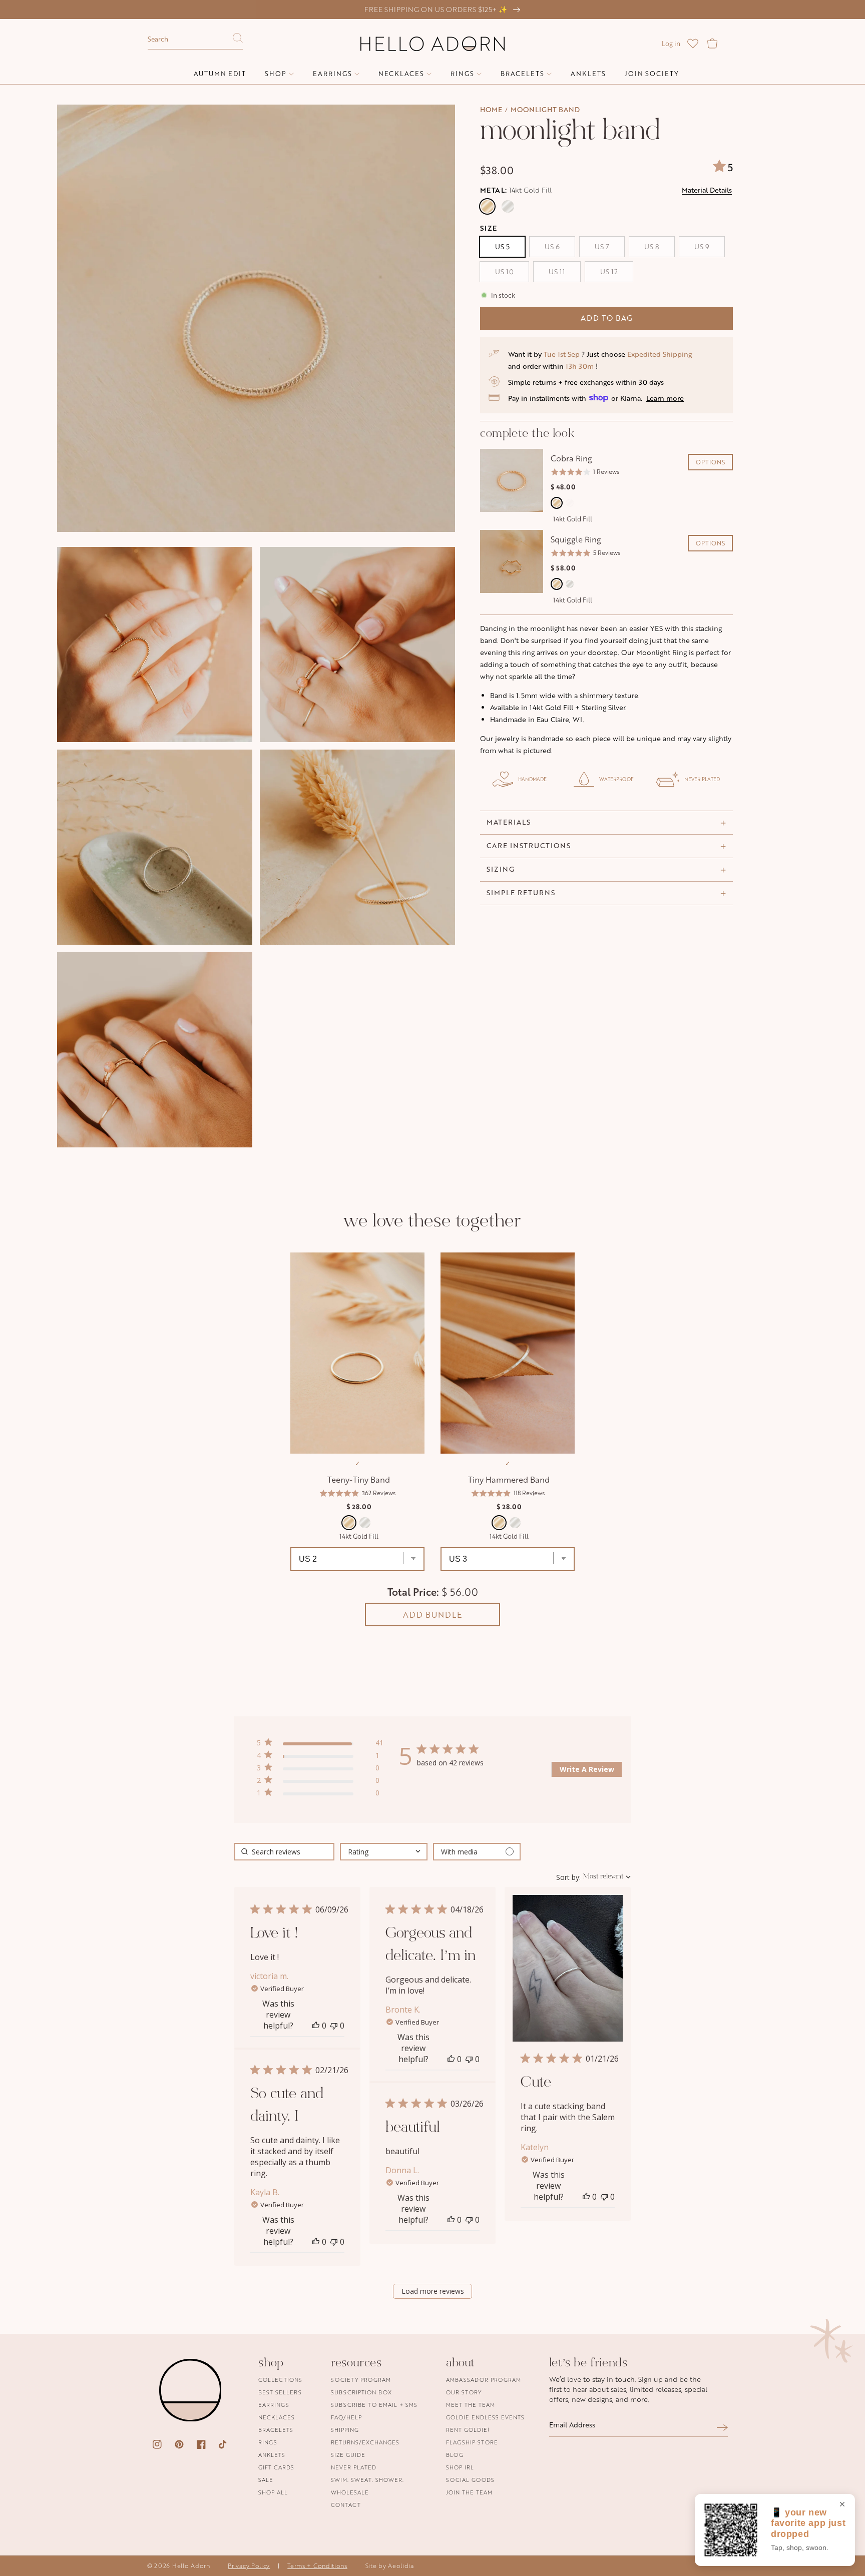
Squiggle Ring (576, 539)
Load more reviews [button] (433, 2291)
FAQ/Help (346, 2417)
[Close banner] (842, 2505)
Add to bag (607, 318)
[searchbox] (284, 1852)
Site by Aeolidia (390, 2566)
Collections (280, 2380)
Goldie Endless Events (485, 2417)
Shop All (273, 2492)
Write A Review (587, 1769)
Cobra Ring (571, 458)
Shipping (345, 2430)
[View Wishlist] (693, 44)
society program (361, 2380)
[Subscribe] (722, 2428)
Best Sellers (280, 2392)
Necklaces (277, 2417)
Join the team (469, 2492)
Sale (266, 2480)
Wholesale (350, 2492)
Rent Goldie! (468, 2430)
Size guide (348, 2455)
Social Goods (470, 2480)
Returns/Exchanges (365, 2442)
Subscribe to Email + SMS (374, 2405)
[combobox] (195, 40)
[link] (320, 1795)
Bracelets (276, 2430)
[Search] (238, 41)
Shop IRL (460, 2467)
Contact (346, 2505)
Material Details (707, 190)
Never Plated (354, 2467)
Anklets (272, 2455)
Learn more (665, 398)
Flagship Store (472, 2442)
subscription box (361, 2392)
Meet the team (471, 2405)
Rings (268, 2442)
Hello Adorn (191, 2566)
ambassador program (484, 2380)
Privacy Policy (249, 2566)
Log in (671, 44)
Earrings (274, 2405)
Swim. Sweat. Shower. (367, 2480)
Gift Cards (276, 2467)
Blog (455, 2455)
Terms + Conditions (317, 2566)
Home (491, 109)
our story (464, 2392)
